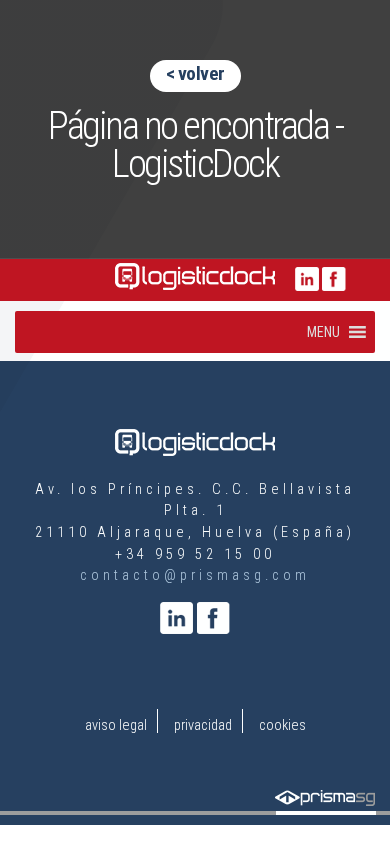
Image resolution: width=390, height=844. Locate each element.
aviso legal (116, 725)
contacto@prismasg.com (195, 575)
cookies (282, 725)
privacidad (203, 725)
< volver (195, 73)
